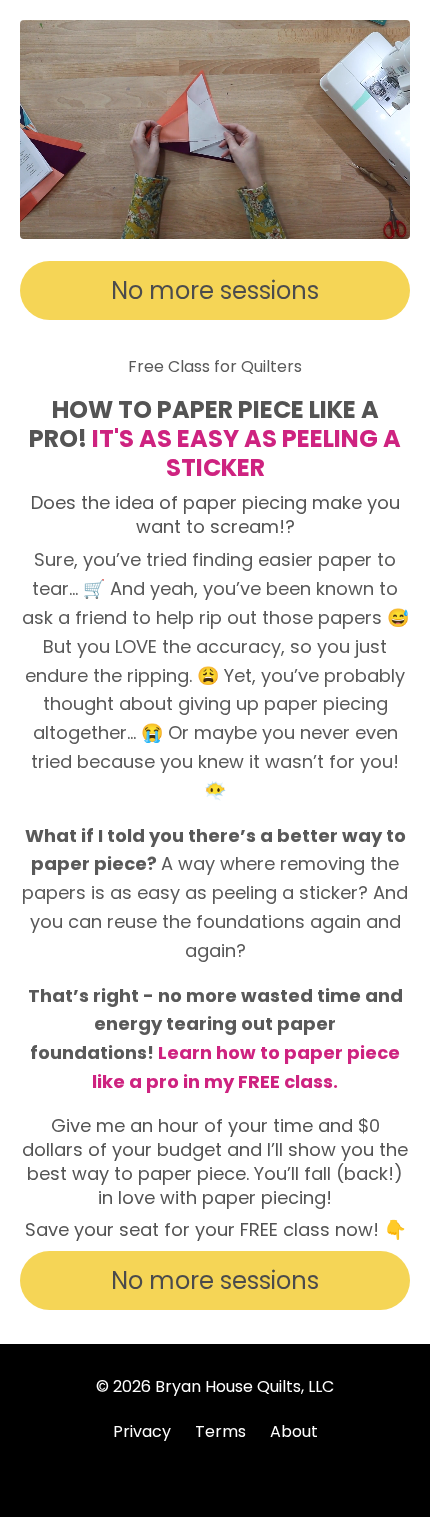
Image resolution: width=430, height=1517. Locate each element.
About (294, 1431)
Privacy (142, 1431)
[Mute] (392, 224)
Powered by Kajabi (215, 1466)
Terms (220, 1431)
